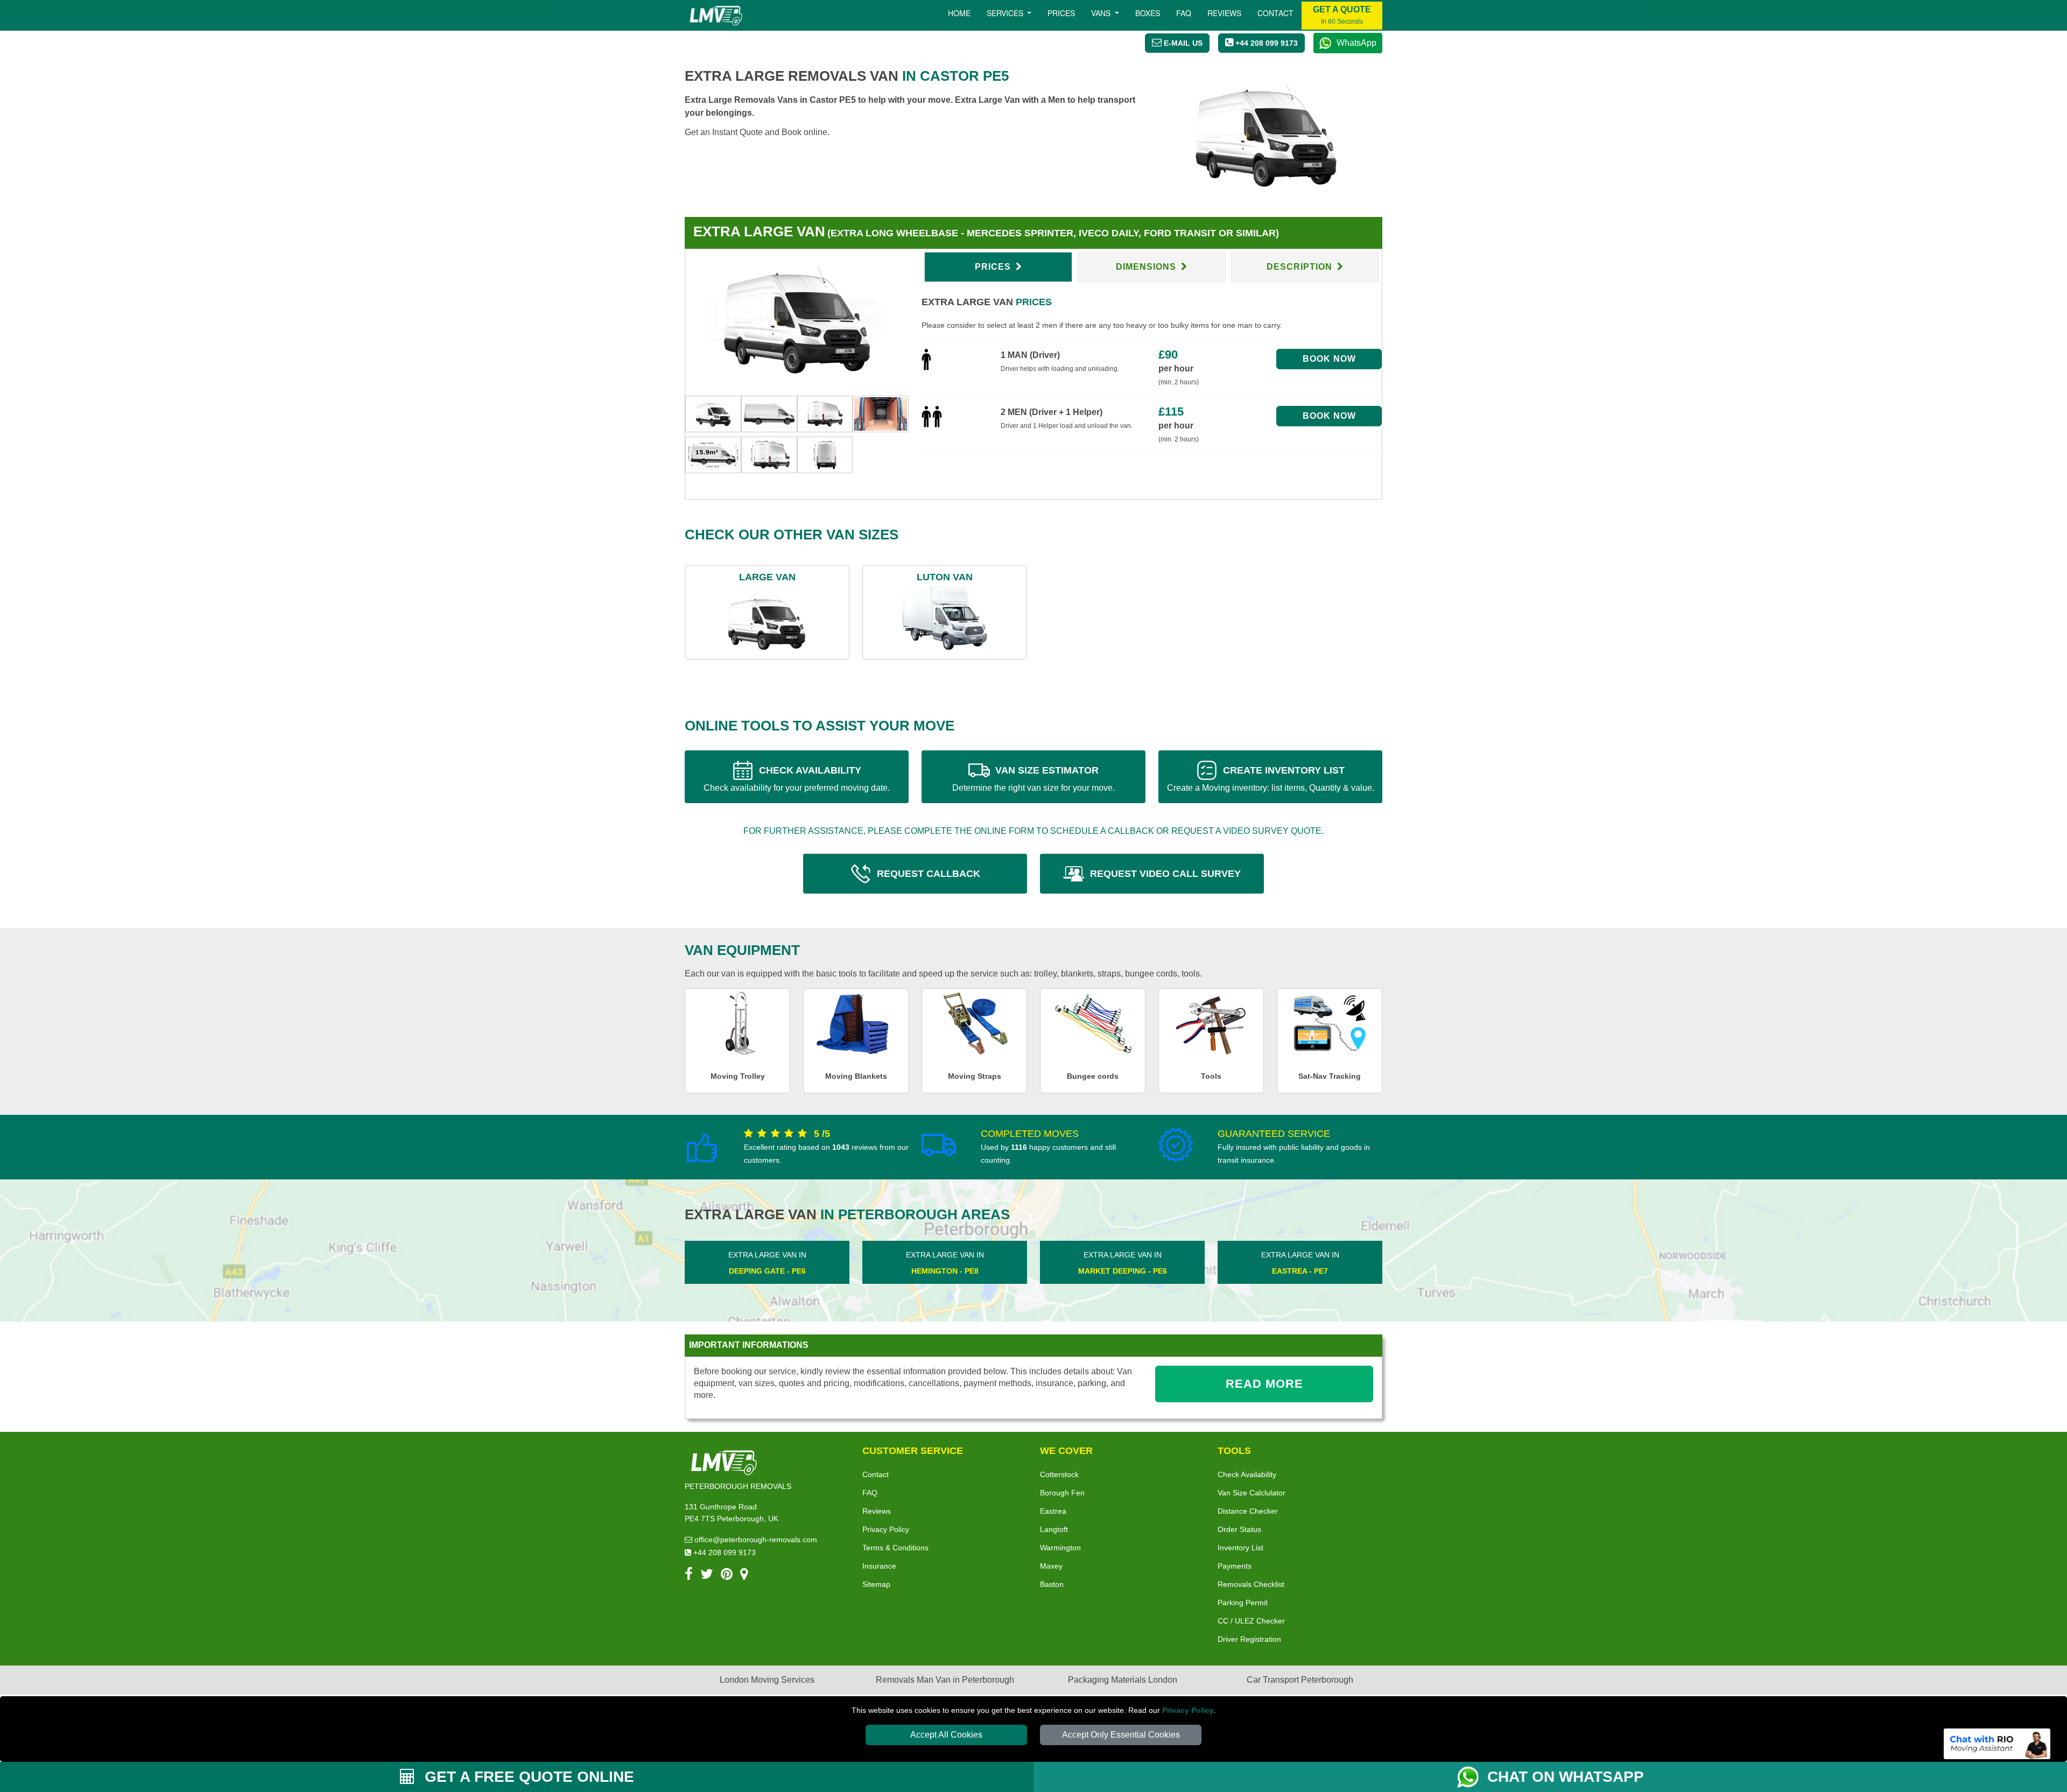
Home (959, 13)
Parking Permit (1243, 1603)
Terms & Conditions (895, 1548)
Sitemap (876, 1584)
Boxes (1148, 13)
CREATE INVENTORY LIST (1271, 779)
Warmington (1060, 1548)
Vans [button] (1102, 13)
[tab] (713, 413)
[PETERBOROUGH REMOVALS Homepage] (716, 16)
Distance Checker (1248, 1511)
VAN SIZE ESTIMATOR (1033, 779)
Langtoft (1054, 1529)
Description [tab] (1301, 267)
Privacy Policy (1188, 1710)
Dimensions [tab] (1147, 267)
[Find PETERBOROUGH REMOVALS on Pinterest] (727, 1576)
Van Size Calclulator (1252, 1493)
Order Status (1239, 1529)
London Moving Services (767, 1680)
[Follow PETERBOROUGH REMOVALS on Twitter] (707, 1576)
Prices (1061, 13)
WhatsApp (1356, 43)
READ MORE (1264, 1384)
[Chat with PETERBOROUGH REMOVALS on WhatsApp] (1472, 1777)
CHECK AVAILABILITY (797, 779)
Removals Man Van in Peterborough (945, 1680)
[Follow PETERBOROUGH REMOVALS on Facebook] (689, 1576)
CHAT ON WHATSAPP (1566, 1777)
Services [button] (1006, 13)
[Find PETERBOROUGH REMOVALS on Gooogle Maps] (744, 1576)
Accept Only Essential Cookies (1121, 1735)
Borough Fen (1062, 1493)
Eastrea (1053, 1511)
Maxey (1051, 1566)
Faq (1184, 13)
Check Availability (1247, 1474)
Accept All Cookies (946, 1735)
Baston (1052, 1584)
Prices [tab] (994, 267)
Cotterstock (1059, 1474)
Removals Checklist (1251, 1584)
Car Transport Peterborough (1300, 1680)
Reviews (1224, 13)
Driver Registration (1249, 1639)
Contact (1275, 13)
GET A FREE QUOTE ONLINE (527, 1777)
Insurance (879, 1566)
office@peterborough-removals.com (755, 1540)
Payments (1235, 1566)
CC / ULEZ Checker (1251, 1621)
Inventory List (1240, 1548)
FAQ (870, 1493)
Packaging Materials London (1123, 1680)
